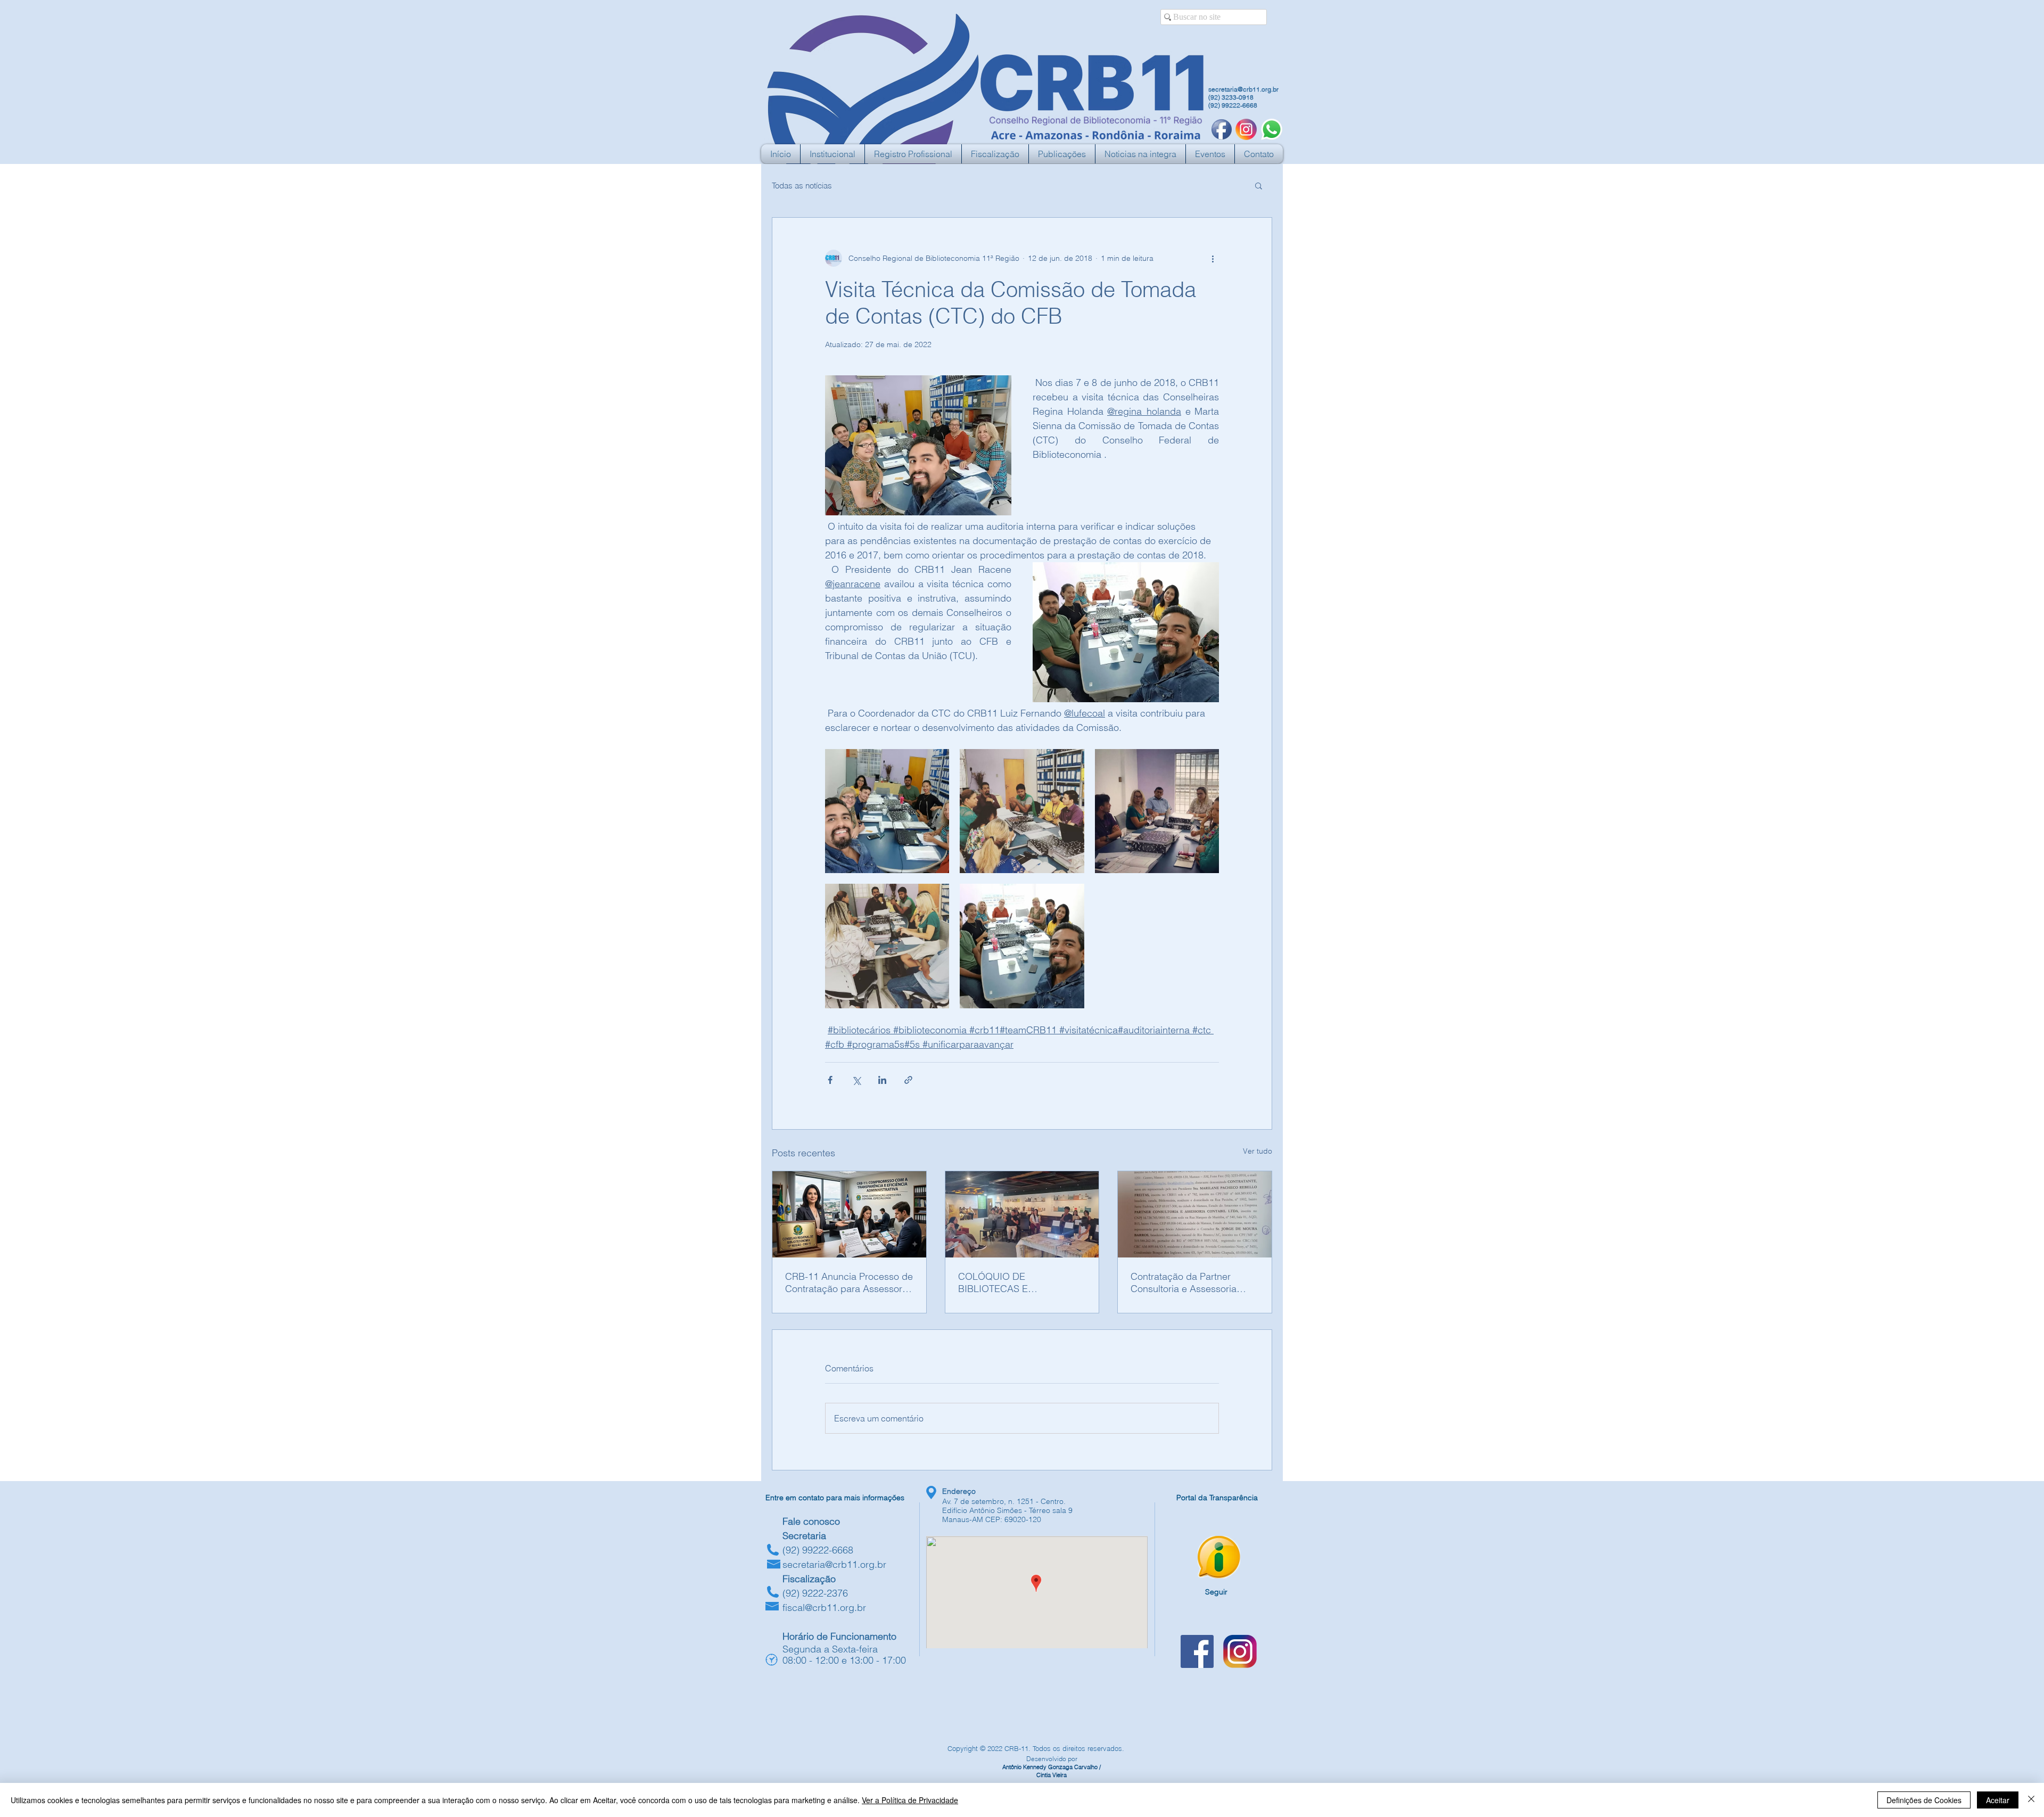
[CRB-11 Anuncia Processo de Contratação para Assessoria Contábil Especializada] (849, 1214)
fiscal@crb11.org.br (824, 1608)
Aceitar (1998, 1800)
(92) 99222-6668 (1233, 105)
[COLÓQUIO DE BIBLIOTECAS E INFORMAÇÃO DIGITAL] (1022, 1214)
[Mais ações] (1213, 258)
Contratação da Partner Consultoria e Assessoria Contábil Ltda (1184, 1282)
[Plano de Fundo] (1246, 129)
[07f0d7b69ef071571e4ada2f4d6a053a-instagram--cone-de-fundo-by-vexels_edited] (1240, 1651)
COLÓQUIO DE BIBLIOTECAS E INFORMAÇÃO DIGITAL (1009, 1282)
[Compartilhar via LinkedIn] (882, 1080)
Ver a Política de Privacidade (910, 1800)
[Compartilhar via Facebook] (830, 1080)
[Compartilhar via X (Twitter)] (856, 1080)
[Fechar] (2031, 1800)
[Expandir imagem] (887, 811)
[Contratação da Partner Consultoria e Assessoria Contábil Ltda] (1195, 1214)
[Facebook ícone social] (1197, 1651)
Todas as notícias (802, 186)
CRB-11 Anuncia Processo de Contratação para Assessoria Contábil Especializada (849, 1282)
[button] (1259, 185)
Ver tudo (1258, 1151)
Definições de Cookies (1924, 1800)
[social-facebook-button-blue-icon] (1222, 129)
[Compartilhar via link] (908, 1080)
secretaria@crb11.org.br (1243, 89)
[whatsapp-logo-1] (1272, 129)
